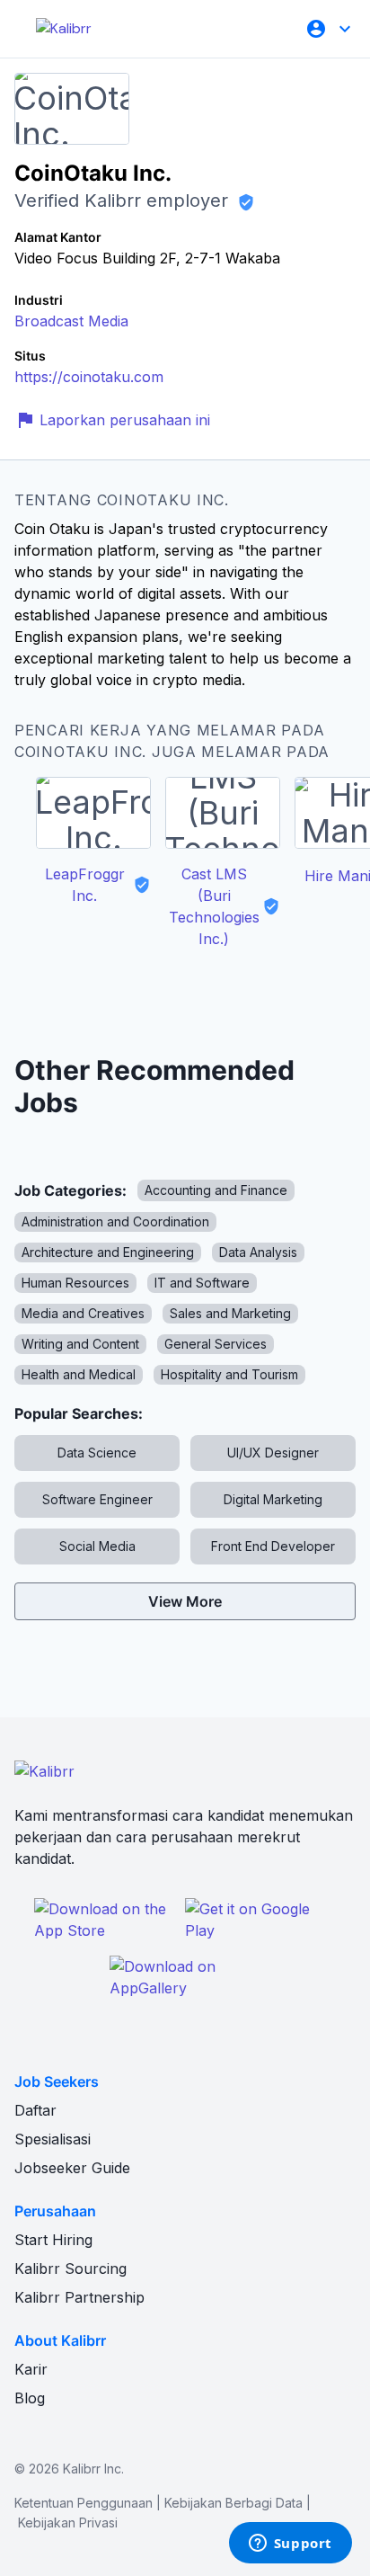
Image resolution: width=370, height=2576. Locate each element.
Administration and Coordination (115, 1221)
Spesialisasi (53, 2139)
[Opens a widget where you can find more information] (290, 2545)
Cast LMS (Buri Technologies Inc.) (214, 906)
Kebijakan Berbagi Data (233, 2503)
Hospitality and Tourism (229, 1374)
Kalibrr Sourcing (70, 2268)
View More (185, 1601)
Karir (31, 2369)
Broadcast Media (71, 321)
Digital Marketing (273, 1499)
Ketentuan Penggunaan (84, 2503)
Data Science (97, 1453)
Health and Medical (79, 1374)
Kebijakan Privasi (68, 2523)
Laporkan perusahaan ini (125, 420)
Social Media (97, 1546)
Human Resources (75, 1283)
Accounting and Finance (216, 1190)
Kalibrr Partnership (79, 2297)
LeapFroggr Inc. (85, 885)
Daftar (35, 2110)
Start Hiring (53, 2240)
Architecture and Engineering (108, 1252)
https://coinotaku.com (89, 377)
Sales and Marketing (230, 1313)
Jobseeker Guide (72, 2168)
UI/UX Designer (273, 1453)
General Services (216, 1344)
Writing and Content (80, 1344)
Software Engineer (97, 1499)
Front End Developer (273, 1546)
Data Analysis (258, 1252)
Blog (30, 2398)
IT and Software (202, 1283)
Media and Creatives (83, 1313)
